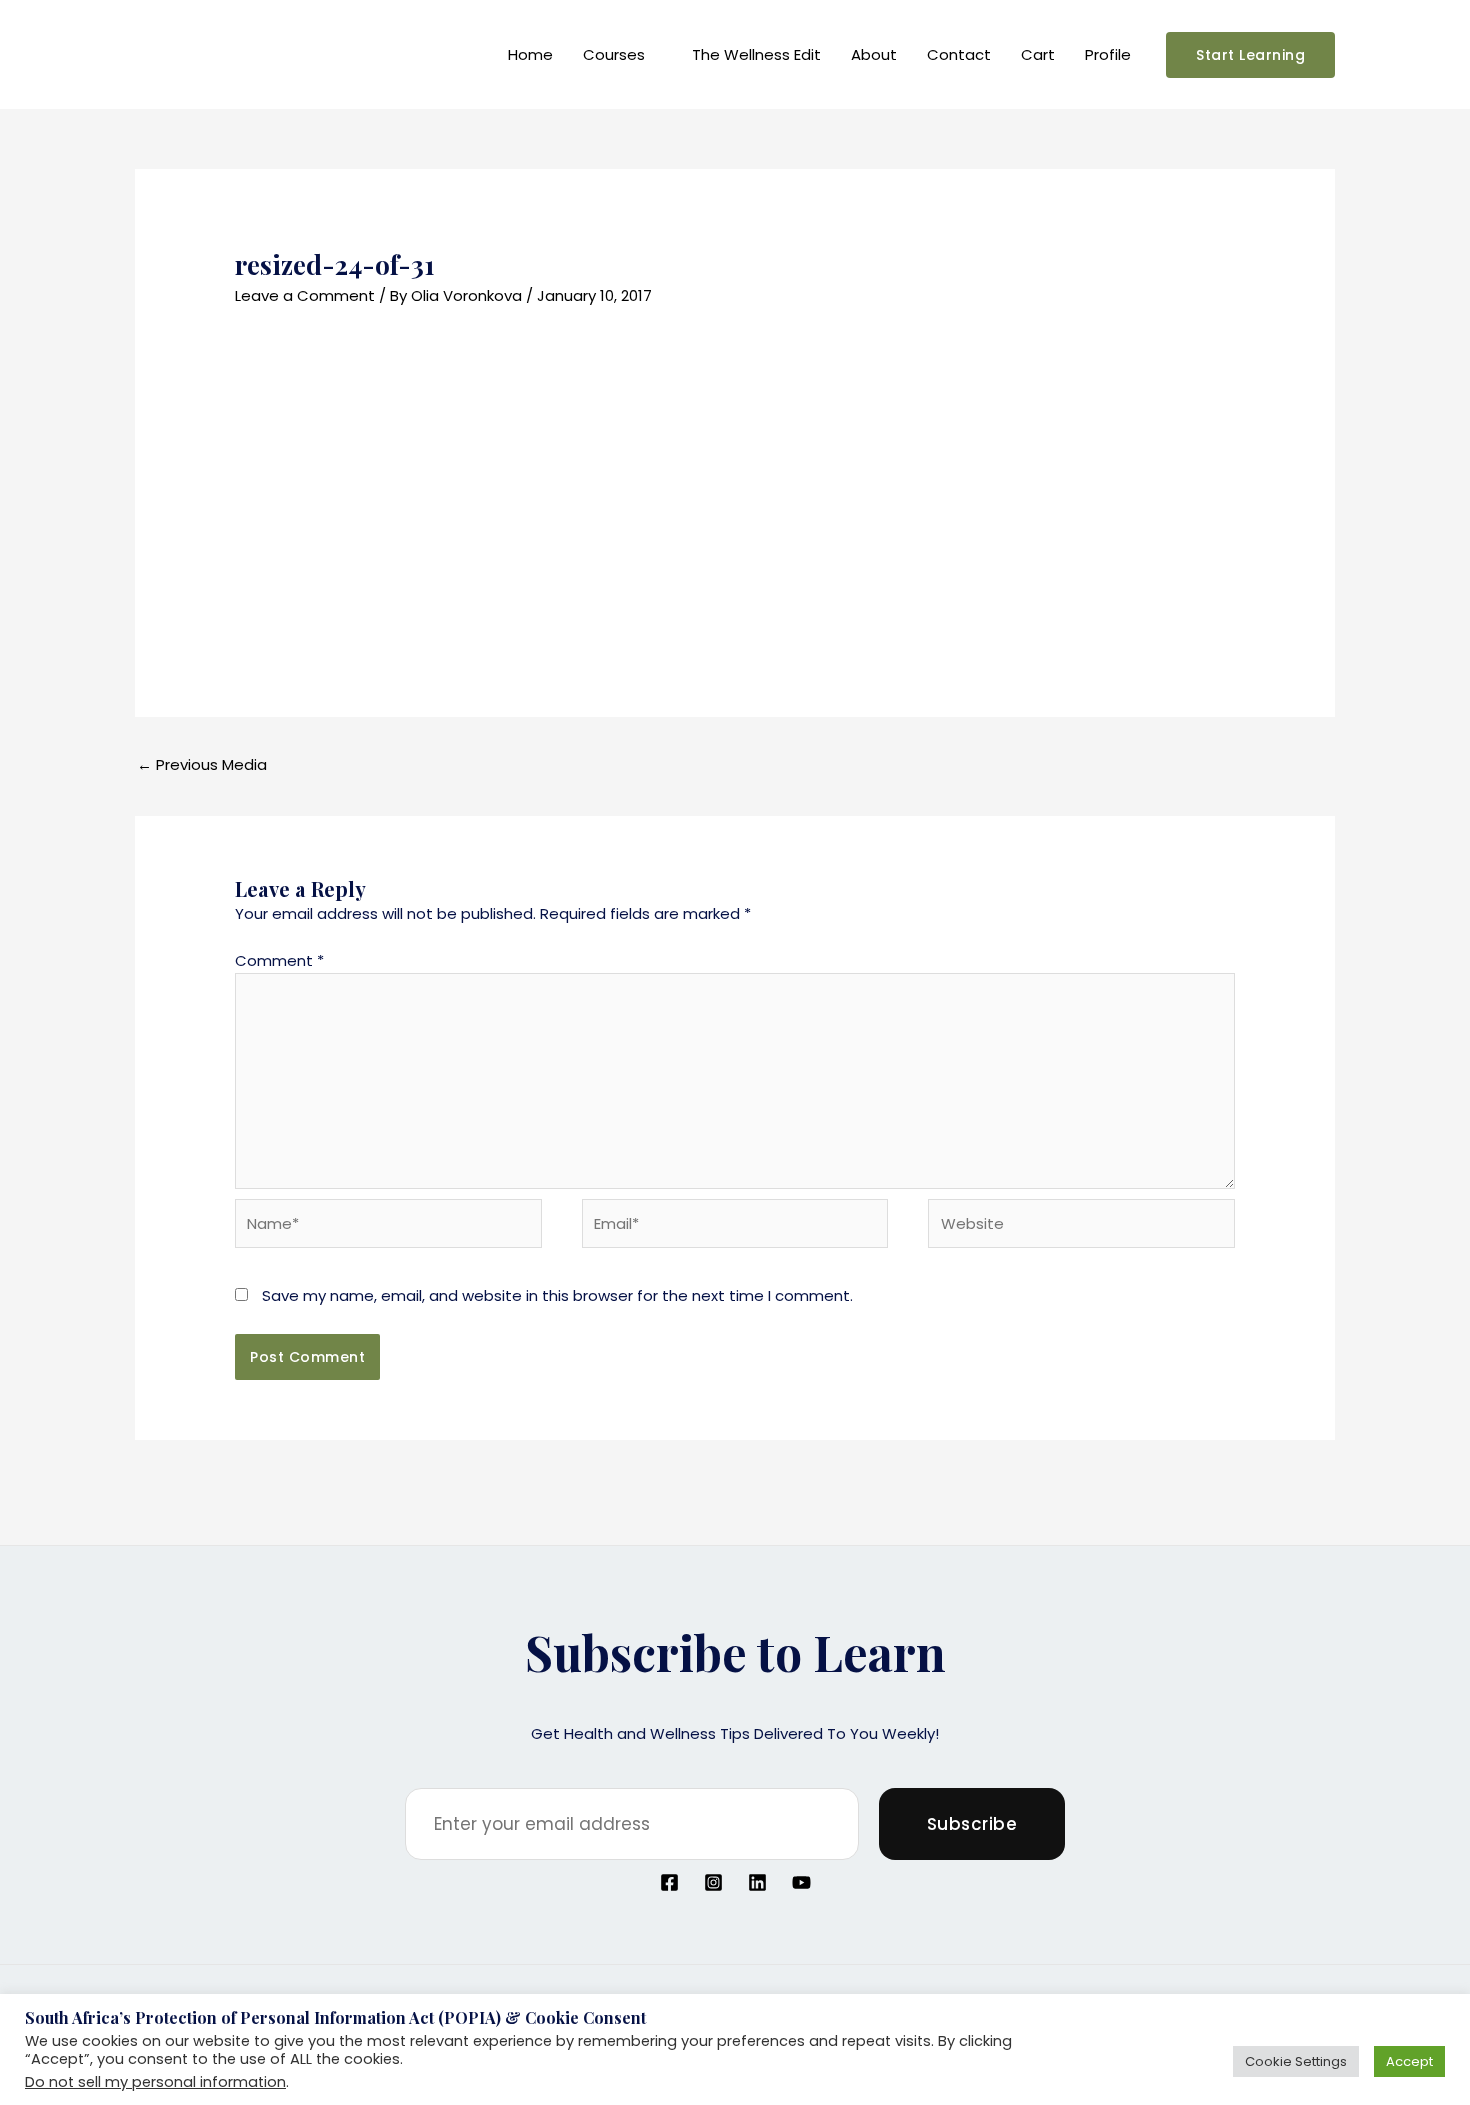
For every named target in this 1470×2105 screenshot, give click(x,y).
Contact (959, 54)
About (874, 54)
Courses (614, 54)
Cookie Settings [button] (1296, 2061)
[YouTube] (801, 1882)
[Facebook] (669, 1882)
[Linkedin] (757, 1882)
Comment (279, 960)
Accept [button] (1409, 2061)
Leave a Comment (305, 295)
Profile (1108, 54)
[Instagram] (713, 1882)
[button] (1250, 55)
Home (530, 54)
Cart (1038, 54)
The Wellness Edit (756, 54)
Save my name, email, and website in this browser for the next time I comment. (557, 1295)
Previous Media (202, 764)
